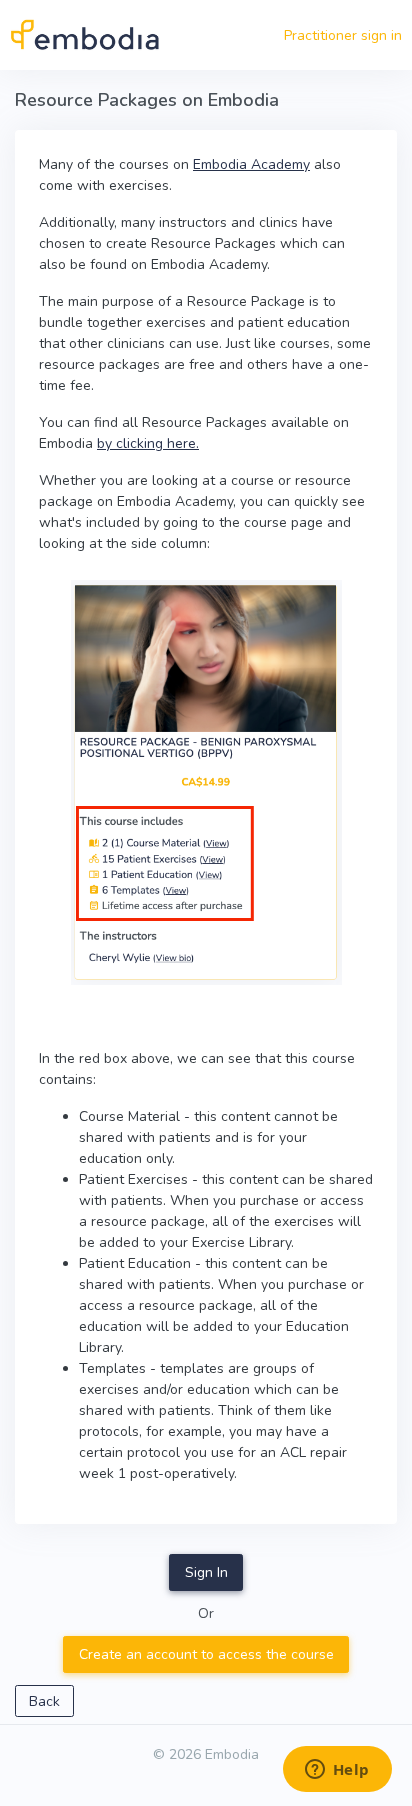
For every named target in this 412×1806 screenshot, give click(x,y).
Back (44, 1701)
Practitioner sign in (343, 35)
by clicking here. (148, 443)
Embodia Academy (251, 164)
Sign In (206, 1572)
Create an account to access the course (206, 1654)
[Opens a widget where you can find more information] (337, 1771)
